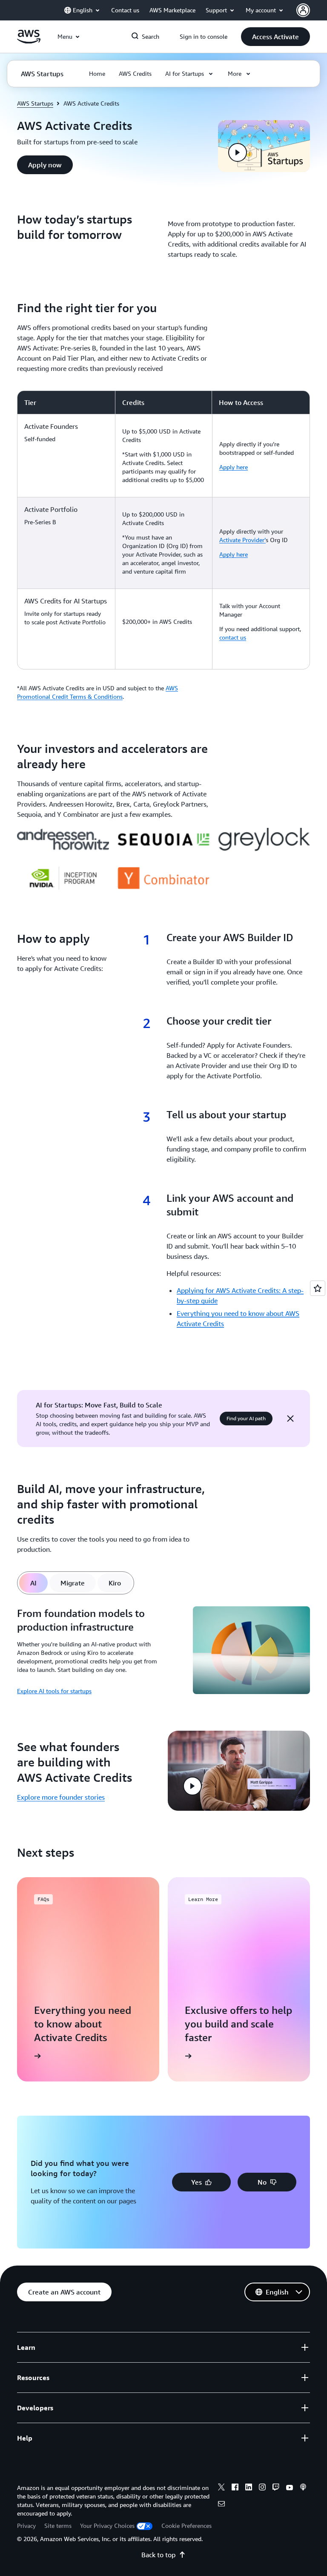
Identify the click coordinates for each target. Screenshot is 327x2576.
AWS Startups (35, 103)
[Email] (221, 2505)
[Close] (290, 1419)
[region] (163, 530)
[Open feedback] (318, 1288)
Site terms (58, 2526)
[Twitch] (276, 2488)
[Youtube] (290, 2488)
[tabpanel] (163, 1652)
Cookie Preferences (186, 2526)
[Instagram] (262, 2488)
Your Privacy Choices (107, 2526)
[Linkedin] (249, 2488)
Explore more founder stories (61, 1797)
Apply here (234, 467)
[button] (275, 37)
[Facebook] (235, 2488)
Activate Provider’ (242, 540)
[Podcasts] (303, 2488)
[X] (221, 2488)
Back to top (158, 2555)
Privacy (26, 2526)
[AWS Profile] (303, 10)
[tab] (33, 1583)
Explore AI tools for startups (54, 1691)
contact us (233, 637)
